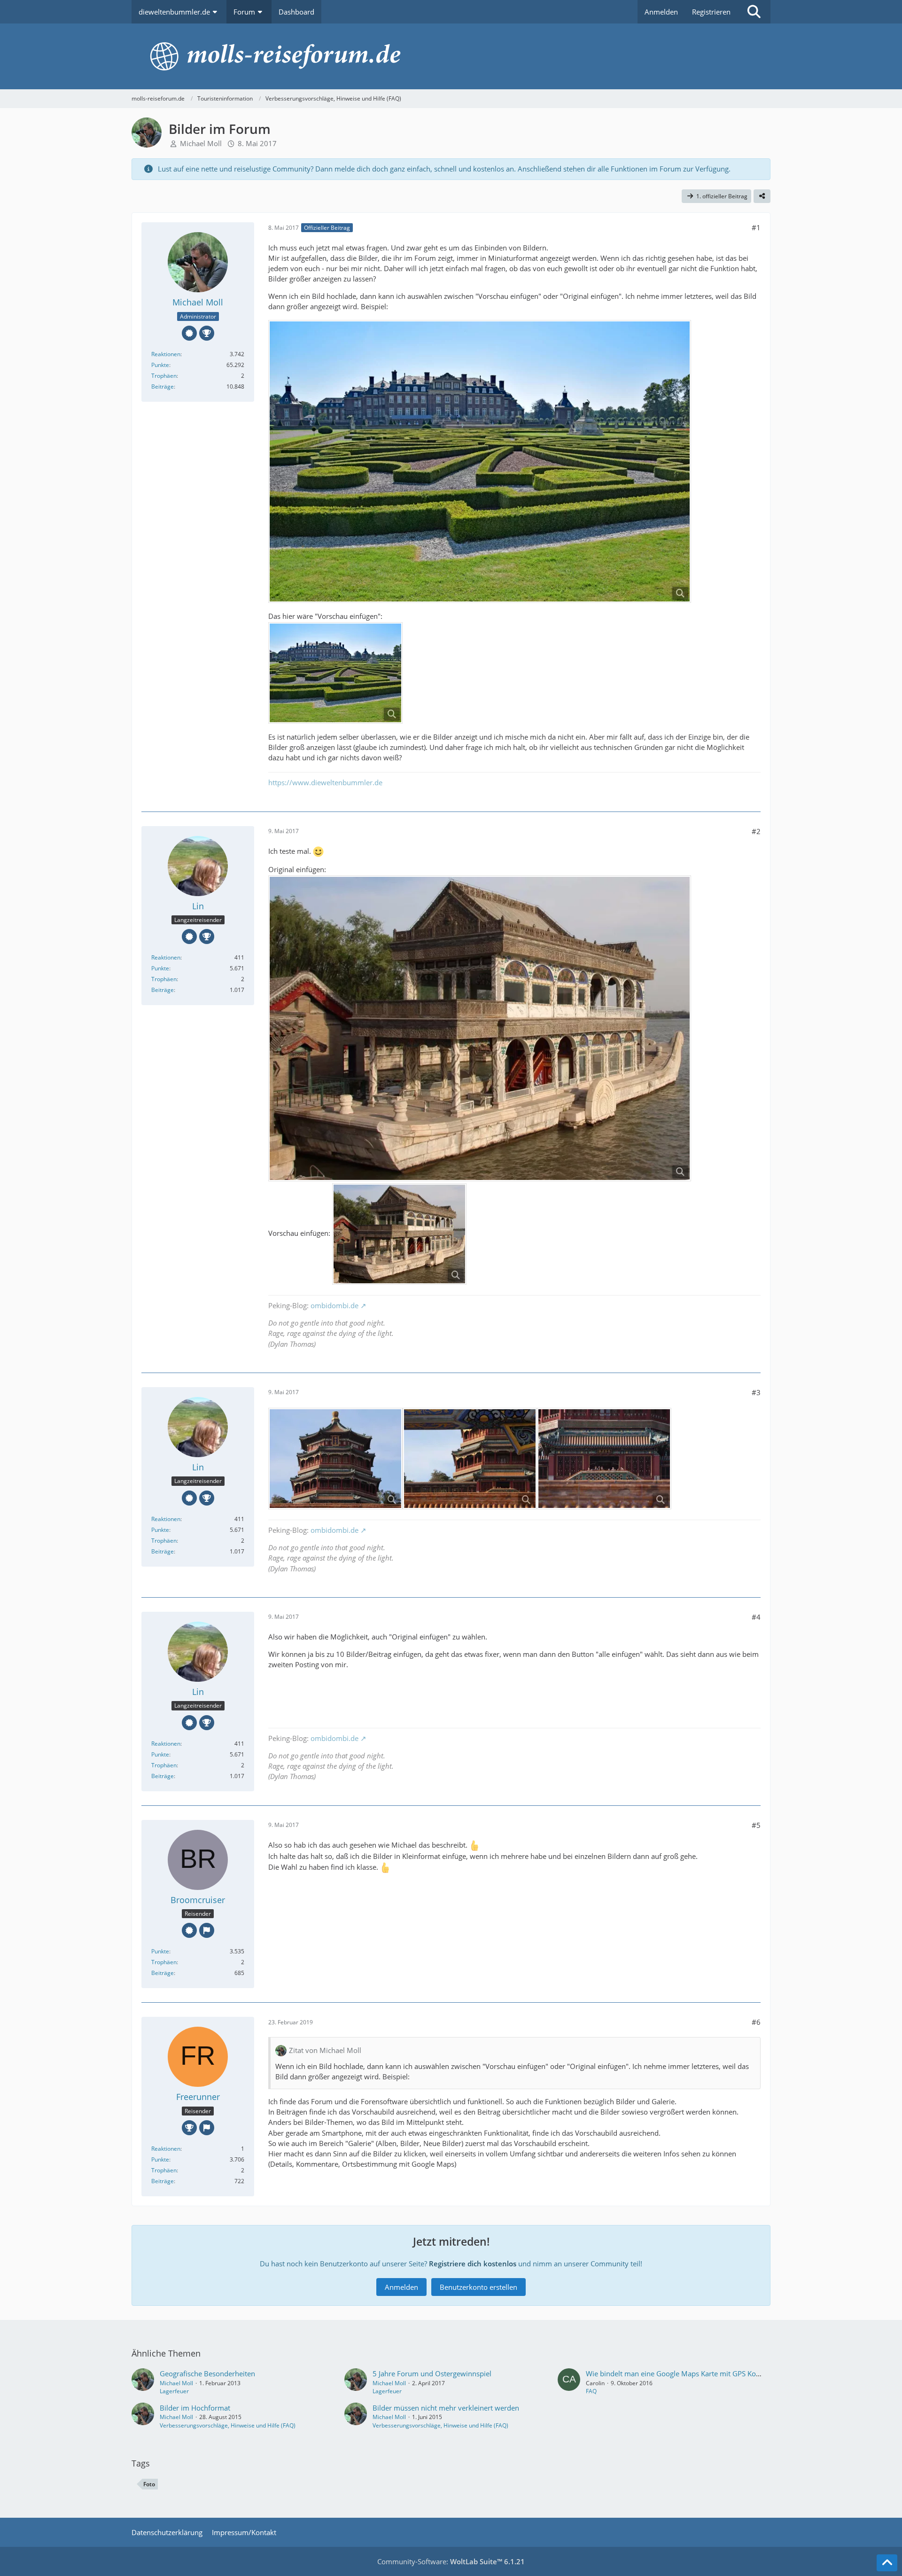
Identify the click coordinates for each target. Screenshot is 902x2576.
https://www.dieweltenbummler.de (325, 782)
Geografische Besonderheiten (207, 2373)
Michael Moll (201, 143)
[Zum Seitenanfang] (887, 2563)
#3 (756, 1392)
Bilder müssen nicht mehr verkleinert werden (446, 2408)
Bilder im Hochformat (195, 2408)
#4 (756, 1617)
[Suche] (754, 12)
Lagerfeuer (174, 2391)
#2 (756, 831)
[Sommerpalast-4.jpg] (604, 1459)
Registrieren (711, 12)
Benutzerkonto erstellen (478, 2287)
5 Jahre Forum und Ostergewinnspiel (432, 2373)
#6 (756, 2022)
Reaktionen (166, 354)
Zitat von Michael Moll (325, 2050)
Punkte (160, 365)
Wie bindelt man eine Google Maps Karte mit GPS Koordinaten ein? (694, 2373)
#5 (756, 1825)
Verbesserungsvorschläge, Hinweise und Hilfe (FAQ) (228, 2425)
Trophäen (164, 376)
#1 (756, 227)
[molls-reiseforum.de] (451, 56)
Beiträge (163, 386)
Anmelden (661, 12)
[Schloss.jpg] (480, 461)
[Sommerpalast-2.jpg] (335, 1459)
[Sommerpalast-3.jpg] (470, 1459)
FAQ (591, 2391)
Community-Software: (451, 2561)
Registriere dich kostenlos (473, 2264)
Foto (149, 2484)
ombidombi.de (334, 1305)
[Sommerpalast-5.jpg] (480, 1028)
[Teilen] (762, 196)
